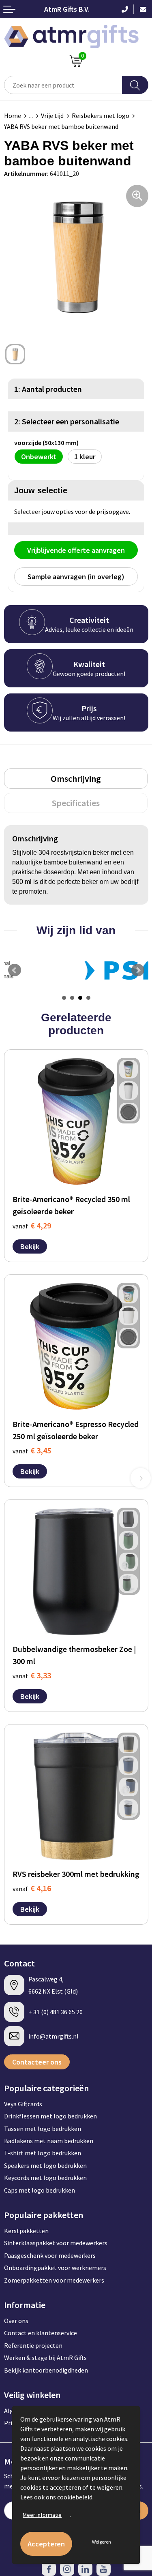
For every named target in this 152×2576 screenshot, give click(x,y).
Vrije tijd (52, 116)
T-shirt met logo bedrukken (43, 2153)
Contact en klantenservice (41, 2333)
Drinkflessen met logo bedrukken (50, 2116)
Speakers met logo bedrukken (45, 2165)
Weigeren (102, 2542)
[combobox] (63, 85)
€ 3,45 (32, 1450)
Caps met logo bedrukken (40, 2190)
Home (13, 116)
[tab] (76, 779)
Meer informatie (42, 2515)
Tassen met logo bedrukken (43, 2129)
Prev (15, 970)
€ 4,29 (32, 1225)
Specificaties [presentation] (76, 803)
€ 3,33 (32, 1675)
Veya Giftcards (23, 2104)
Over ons (16, 2321)
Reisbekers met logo (101, 116)
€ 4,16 (32, 1888)
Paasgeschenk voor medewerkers (50, 2255)
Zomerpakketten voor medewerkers (54, 2280)
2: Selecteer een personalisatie (67, 421)
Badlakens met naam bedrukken (49, 2141)
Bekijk (30, 1246)
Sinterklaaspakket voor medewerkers (56, 2243)
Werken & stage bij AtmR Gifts (45, 2358)
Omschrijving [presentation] (76, 779)
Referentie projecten (33, 2345)
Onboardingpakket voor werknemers (55, 2268)
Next (138, 970)
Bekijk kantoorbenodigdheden (46, 2370)
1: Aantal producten (48, 389)
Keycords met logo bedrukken (45, 2178)
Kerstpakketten (26, 2231)
